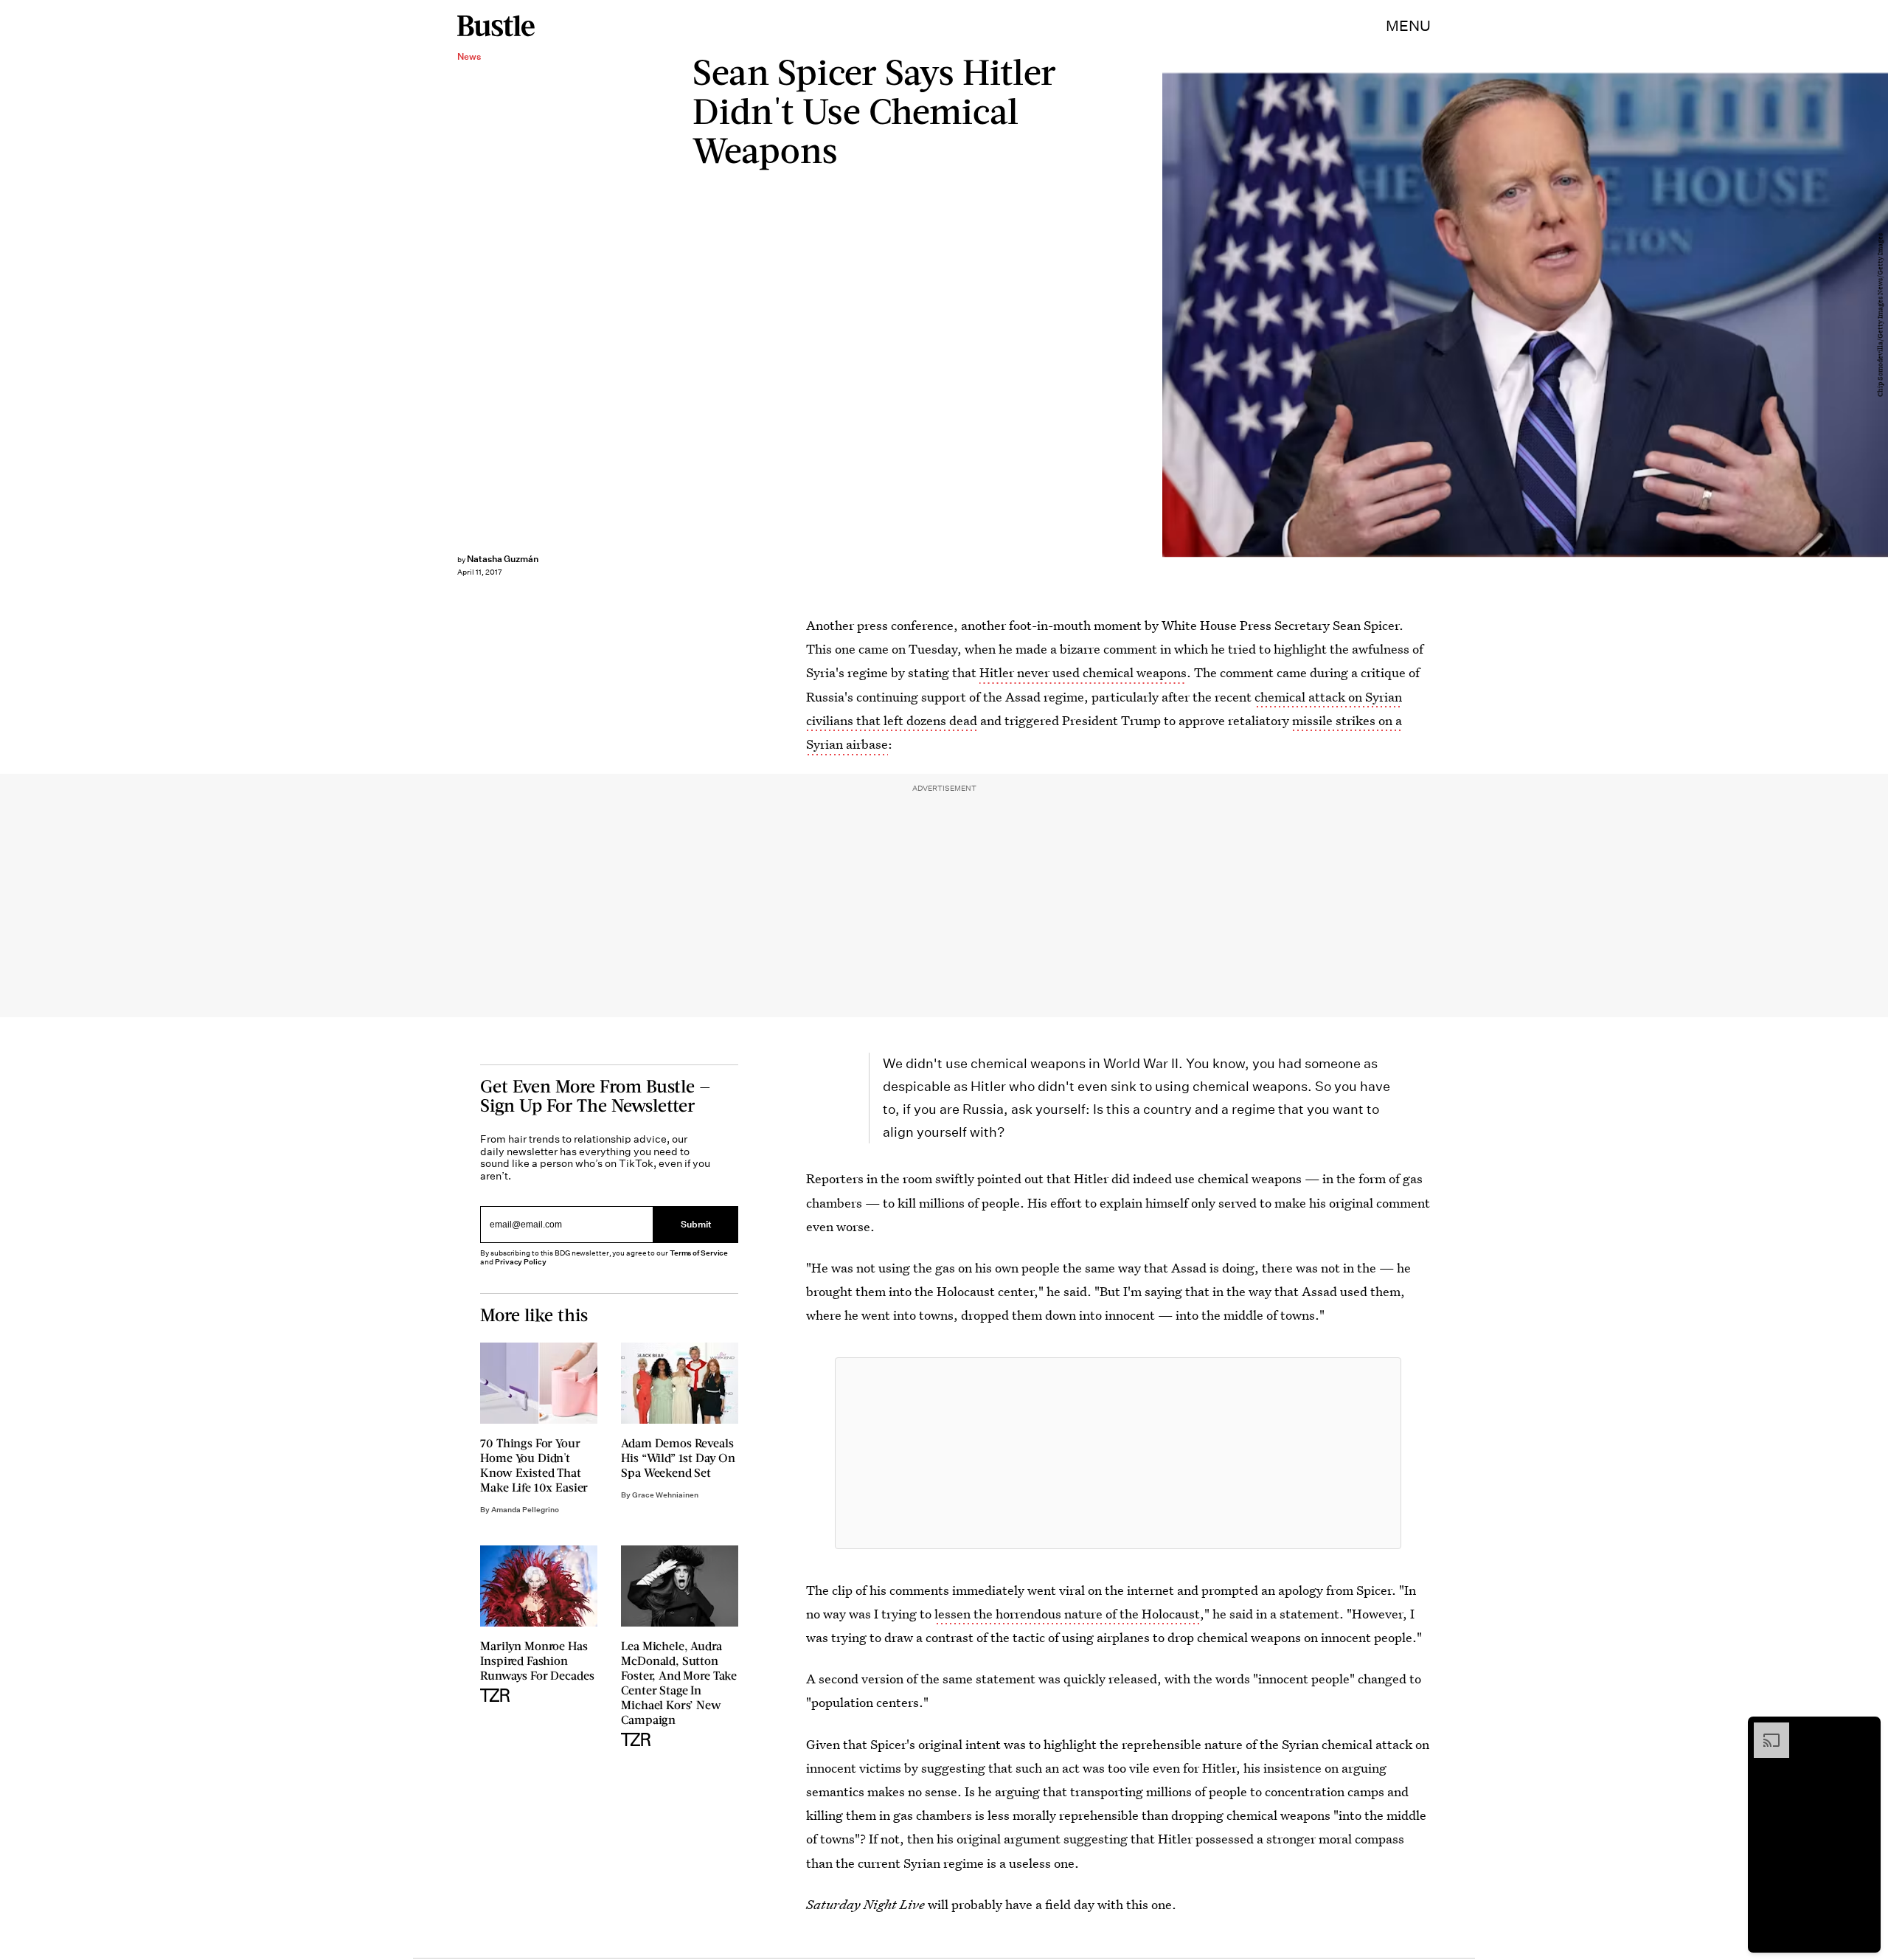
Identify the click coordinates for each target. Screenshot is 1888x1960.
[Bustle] (496, 26)
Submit (696, 1225)
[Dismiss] (1864, 1730)
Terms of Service (699, 1253)
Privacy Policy (521, 1262)
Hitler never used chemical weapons (1083, 672)
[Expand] (1764, 1730)
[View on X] (1118, 1453)
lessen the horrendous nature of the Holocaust (1067, 1614)
